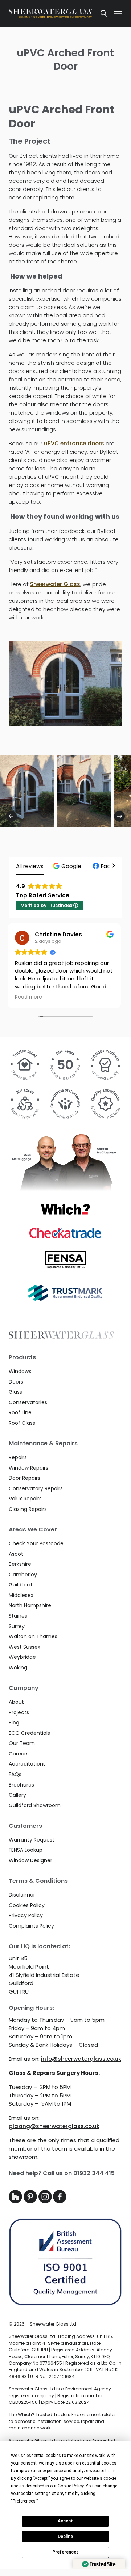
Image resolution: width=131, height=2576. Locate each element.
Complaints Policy (31, 1926)
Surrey (17, 1626)
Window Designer (30, 1860)
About (16, 1702)
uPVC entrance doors (74, 443)
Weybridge (22, 1657)
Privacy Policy (26, 1915)
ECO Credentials (29, 1733)
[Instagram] (46, 2201)
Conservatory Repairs (36, 1488)
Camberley (23, 1575)
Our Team (22, 1743)
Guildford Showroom (35, 1805)
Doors (16, 1382)
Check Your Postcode (36, 1543)
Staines (18, 1616)
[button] (68, 866)
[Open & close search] (104, 14)
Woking (18, 1668)
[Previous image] (11, 816)
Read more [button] (43, 997)
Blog (14, 1723)
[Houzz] (16, 2201)
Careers (19, 1754)
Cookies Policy (27, 1905)
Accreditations (27, 1764)
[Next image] (119, 816)
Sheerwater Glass (55, 584)
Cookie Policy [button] (71, 2486)
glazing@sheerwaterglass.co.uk (54, 2126)
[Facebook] (60, 2201)
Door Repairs (24, 1478)
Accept (65, 2521)
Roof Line (20, 1412)
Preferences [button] (24, 2501)
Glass (15, 1392)
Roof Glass (22, 1423)
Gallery (17, 1795)
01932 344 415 (94, 2173)
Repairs (18, 1457)
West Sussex (24, 1647)
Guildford (20, 1585)
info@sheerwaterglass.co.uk (81, 2059)
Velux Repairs (25, 1499)
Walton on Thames (33, 1636)
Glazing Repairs (28, 1509)
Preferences (65, 2552)
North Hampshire (30, 1605)
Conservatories (28, 1402)
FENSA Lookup (26, 1850)
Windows (20, 1371)
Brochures (21, 1785)
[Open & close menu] (118, 14)
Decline (65, 2537)
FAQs (15, 1774)
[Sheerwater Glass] (50, 14)
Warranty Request (32, 1840)
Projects (19, 1712)
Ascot (16, 1554)
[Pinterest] (31, 2201)
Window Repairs (28, 1468)
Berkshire (20, 1564)
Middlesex (21, 1595)
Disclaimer (22, 1895)
